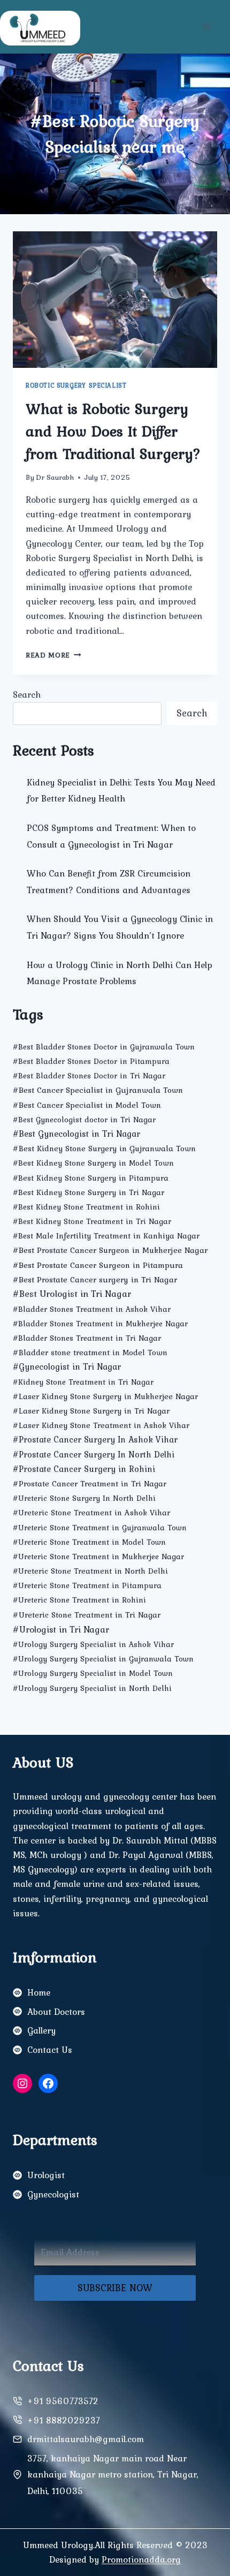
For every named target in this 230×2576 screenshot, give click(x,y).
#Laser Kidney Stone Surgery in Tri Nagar (91, 1411)
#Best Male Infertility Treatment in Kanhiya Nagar (106, 1236)
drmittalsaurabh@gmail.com (86, 2439)
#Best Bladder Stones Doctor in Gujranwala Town (104, 1047)
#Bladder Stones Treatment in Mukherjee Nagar (100, 1324)
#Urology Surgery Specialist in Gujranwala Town (103, 1659)
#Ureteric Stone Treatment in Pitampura (87, 1585)
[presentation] (115, 300)
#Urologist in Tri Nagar (61, 1629)
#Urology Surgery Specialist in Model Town (93, 1673)
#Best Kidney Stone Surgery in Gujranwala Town (104, 1148)
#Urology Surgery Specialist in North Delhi (92, 1688)
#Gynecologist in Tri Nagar (67, 1366)
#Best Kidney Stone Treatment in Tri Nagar (92, 1221)
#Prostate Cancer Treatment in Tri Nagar (90, 1483)
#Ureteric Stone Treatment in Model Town (89, 1542)
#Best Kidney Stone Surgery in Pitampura (91, 1178)
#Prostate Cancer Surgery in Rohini (84, 1469)
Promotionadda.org (141, 2559)
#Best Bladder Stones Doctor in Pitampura (91, 1061)
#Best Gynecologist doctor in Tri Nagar (84, 1120)
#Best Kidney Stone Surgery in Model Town (93, 1163)
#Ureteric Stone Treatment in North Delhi (90, 1571)
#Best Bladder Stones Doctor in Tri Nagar (89, 1076)
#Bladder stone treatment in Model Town (90, 1352)
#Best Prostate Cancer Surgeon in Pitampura (98, 1265)
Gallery (41, 2030)
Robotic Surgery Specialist (76, 386)
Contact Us (50, 2050)
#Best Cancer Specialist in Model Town (87, 1105)
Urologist (46, 2175)
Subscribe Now (115, 2288)
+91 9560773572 (63, 2401)
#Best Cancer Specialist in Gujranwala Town (98, 1090)
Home (39, 1992)
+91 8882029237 (64, 2420)
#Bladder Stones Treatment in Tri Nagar (87, 1338)
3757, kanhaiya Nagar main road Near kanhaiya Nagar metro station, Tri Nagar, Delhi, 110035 (113, 2475)
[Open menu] (206, 27)
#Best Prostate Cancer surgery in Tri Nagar (95, 1279)
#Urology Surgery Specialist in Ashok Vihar (93, 1644)
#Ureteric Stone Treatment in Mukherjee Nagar (98, 1557)
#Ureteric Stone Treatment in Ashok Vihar (91, 1513)
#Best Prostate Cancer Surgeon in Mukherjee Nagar (110, 1250)
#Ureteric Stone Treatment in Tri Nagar (87, 1615)
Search (27, 694)
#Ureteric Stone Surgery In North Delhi (84, 1498)
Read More (53, 655)
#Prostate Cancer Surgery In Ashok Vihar (95, 1440)
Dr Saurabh (55, 477)
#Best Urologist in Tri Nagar (72, 1294)
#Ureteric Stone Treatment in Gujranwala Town (100, 1528)
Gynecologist (53, 2194)
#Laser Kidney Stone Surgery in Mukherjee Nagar (105, 1396)
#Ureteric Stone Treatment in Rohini (79, 1600)
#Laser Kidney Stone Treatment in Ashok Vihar (101, 1425)
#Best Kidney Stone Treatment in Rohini (86, 1207)
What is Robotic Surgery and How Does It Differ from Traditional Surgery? (113, 431)
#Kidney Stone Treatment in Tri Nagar (83, 1382)
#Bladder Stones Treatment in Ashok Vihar (92, 1309)
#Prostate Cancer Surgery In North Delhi (94, 1455)
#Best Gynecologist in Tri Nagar (76, 1134)
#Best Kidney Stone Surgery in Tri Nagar (89, 1192)
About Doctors (56, 2012)
